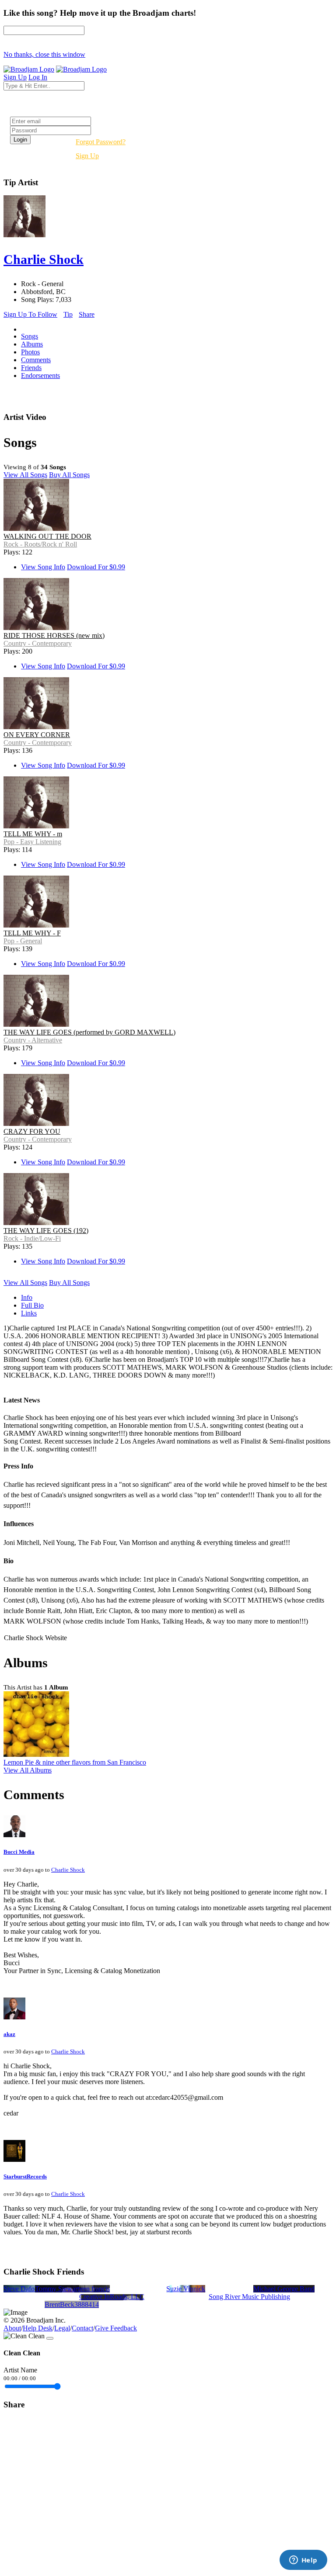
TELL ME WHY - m (33, 834)
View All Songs (25, 475)
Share (87, 314)
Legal (62, 2328)
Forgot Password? (101, 142)
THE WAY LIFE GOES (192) (46, 1231)
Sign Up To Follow (30, 314)
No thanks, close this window (44, 54)
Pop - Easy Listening (32, 842)
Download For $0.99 (96, 567)
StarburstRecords (25, 2176)
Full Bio (32, 1305)
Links (29, 1313)
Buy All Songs (69, 475)
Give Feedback (116, 2328)
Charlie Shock (68, 1870)
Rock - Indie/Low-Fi (32, 1238)
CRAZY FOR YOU (32, 1131)
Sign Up (87, 156)
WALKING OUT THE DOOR (47, 536)
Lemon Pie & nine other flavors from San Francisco (75, 1762)
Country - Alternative (33, 1040)
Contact (82, 2328)
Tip (68, 314)
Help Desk (38, 2328)
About (12, 2328)
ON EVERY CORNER (37, 735)
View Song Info (43, 567)
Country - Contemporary (38, 643)
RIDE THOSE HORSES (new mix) (54, 635)
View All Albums (28, 1770)
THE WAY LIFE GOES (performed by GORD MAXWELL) (89, 1032)
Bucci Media (19, 1852)
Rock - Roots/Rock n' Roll (40, 544)
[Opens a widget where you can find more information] (303, 2561)
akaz (9, 2034)
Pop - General (23, 941)
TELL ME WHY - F (32, 933)
